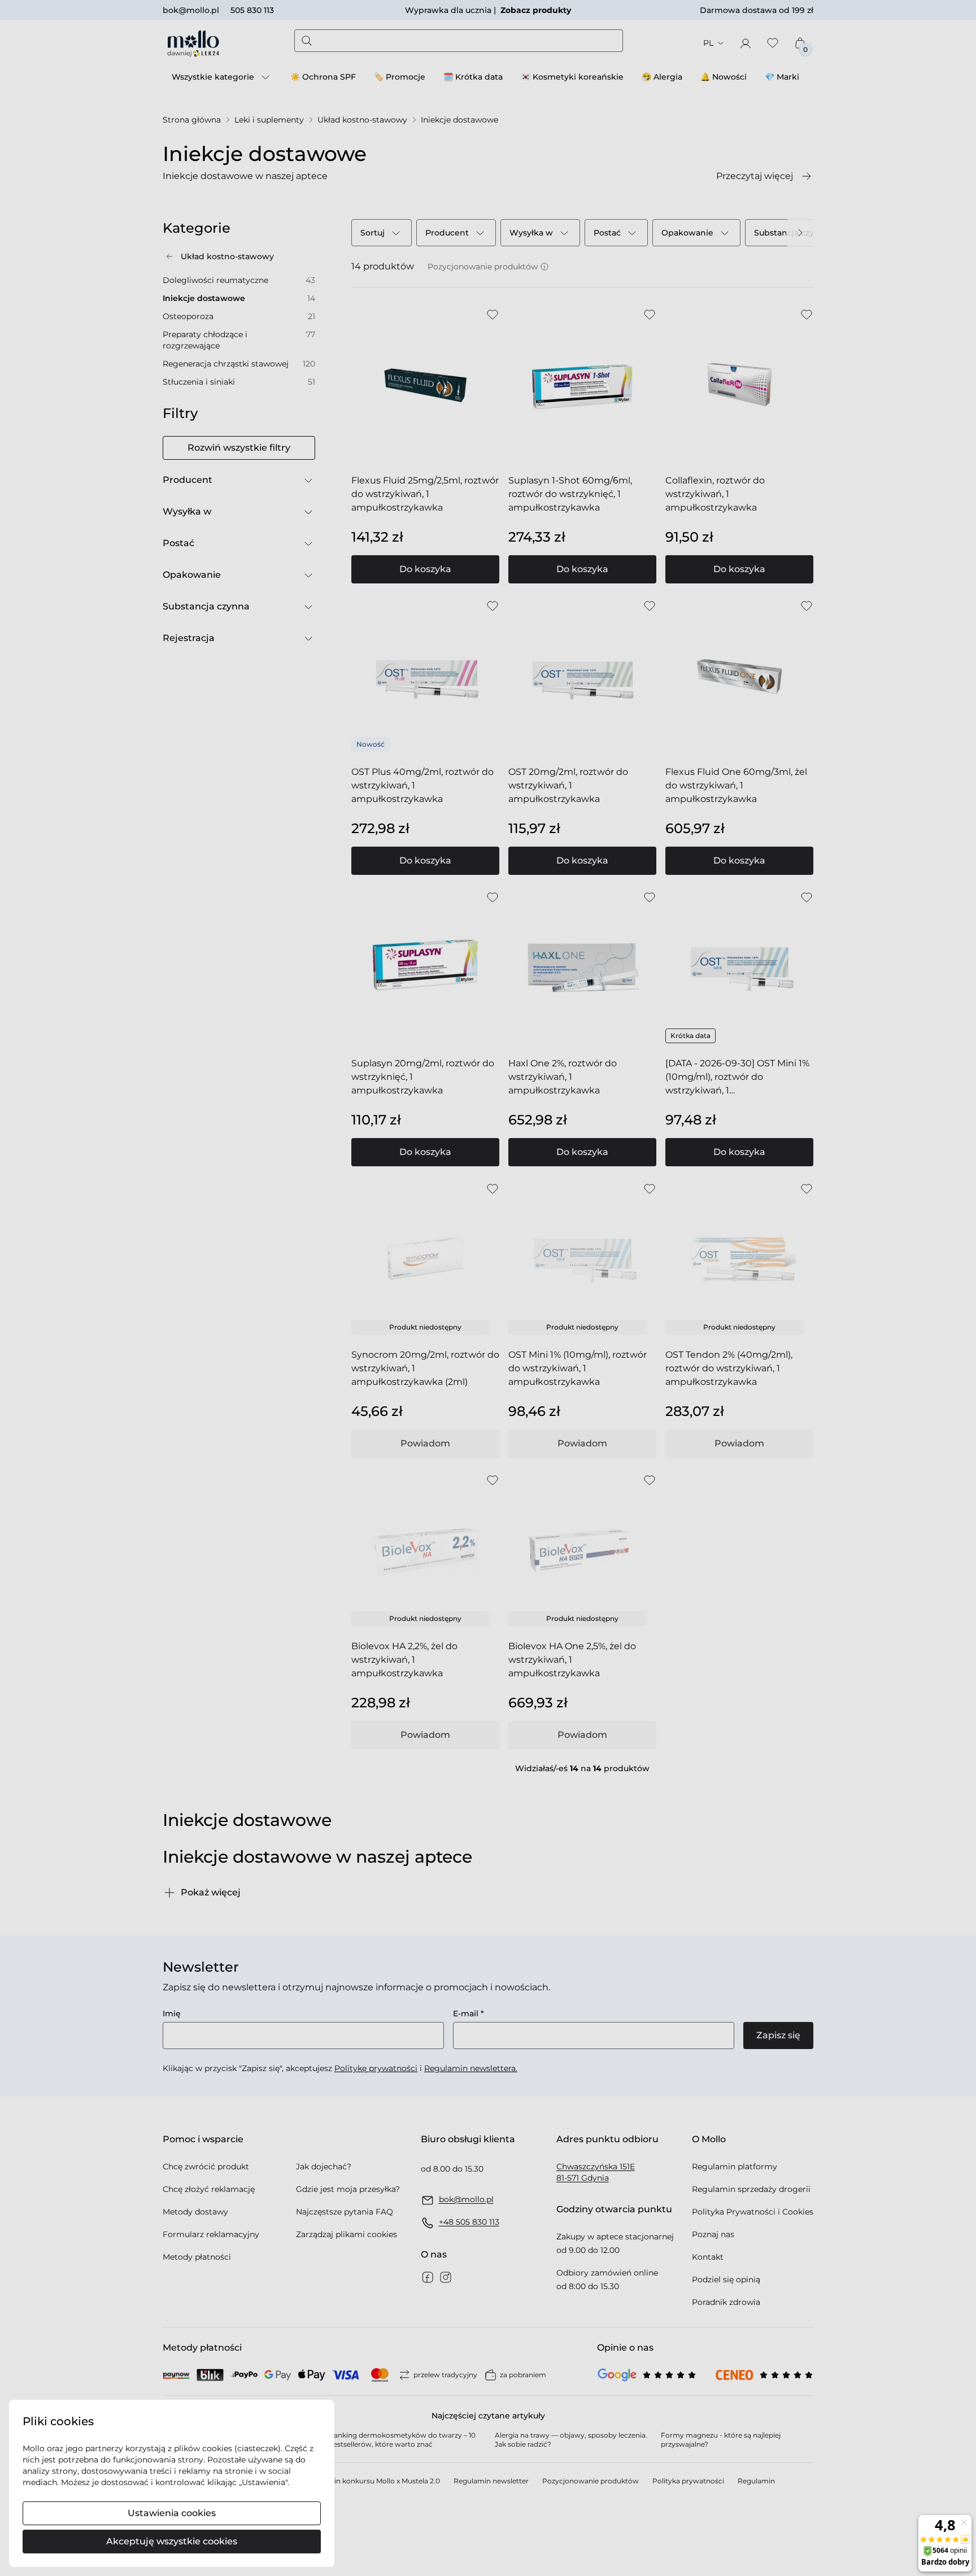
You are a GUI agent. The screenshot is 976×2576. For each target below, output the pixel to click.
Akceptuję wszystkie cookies (172, 2541)
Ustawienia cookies (172, 2513)
